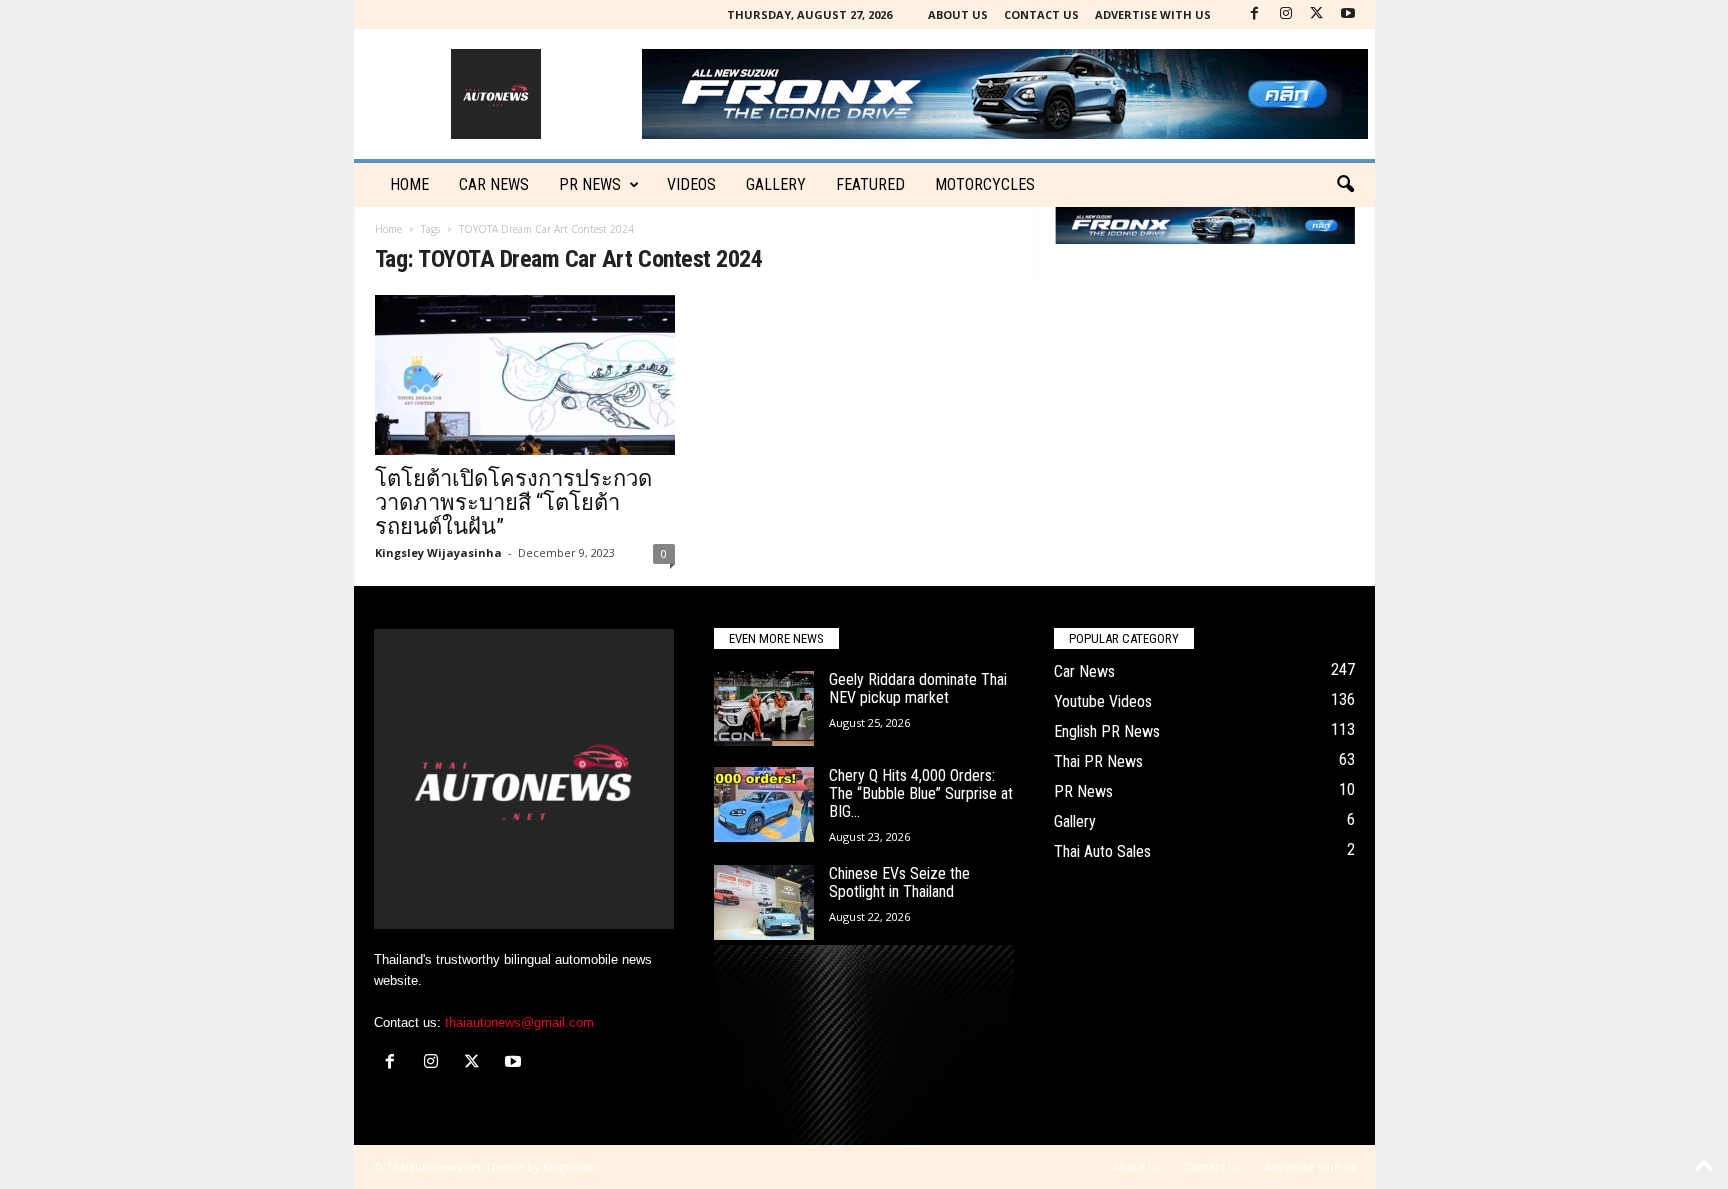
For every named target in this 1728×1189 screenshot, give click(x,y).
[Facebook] (1255, 14)
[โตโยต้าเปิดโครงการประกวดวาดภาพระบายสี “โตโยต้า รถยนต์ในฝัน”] (525, 375)
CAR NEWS (494, 184)
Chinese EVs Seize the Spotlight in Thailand (899, 882)
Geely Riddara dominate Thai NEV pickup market (918, 688)
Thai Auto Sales (1102, 851)
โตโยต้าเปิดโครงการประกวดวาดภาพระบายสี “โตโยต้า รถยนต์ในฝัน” (513, 502)
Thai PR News (1098, 761)
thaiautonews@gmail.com (519, 1022)
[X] (1317, 14)
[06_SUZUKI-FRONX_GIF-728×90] (1205, 225)
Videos (691, 184)
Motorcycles (985, 184)
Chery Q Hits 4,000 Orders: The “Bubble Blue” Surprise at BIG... (921, 793)
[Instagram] (1286, 14)
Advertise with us (1153, 14)
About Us (958, 14)
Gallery (776, 184)
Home (409, 184)
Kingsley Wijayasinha (438, 552)
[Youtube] (1348, 14)
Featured (870, 184)
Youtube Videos (1103, 701)
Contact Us (1041, 14)
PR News (590, 184)
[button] (1345, 185)
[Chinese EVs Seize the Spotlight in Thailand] (764, 902)
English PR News (1107, 731)
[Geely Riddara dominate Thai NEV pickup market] (764, 708)
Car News (1084, 671)
